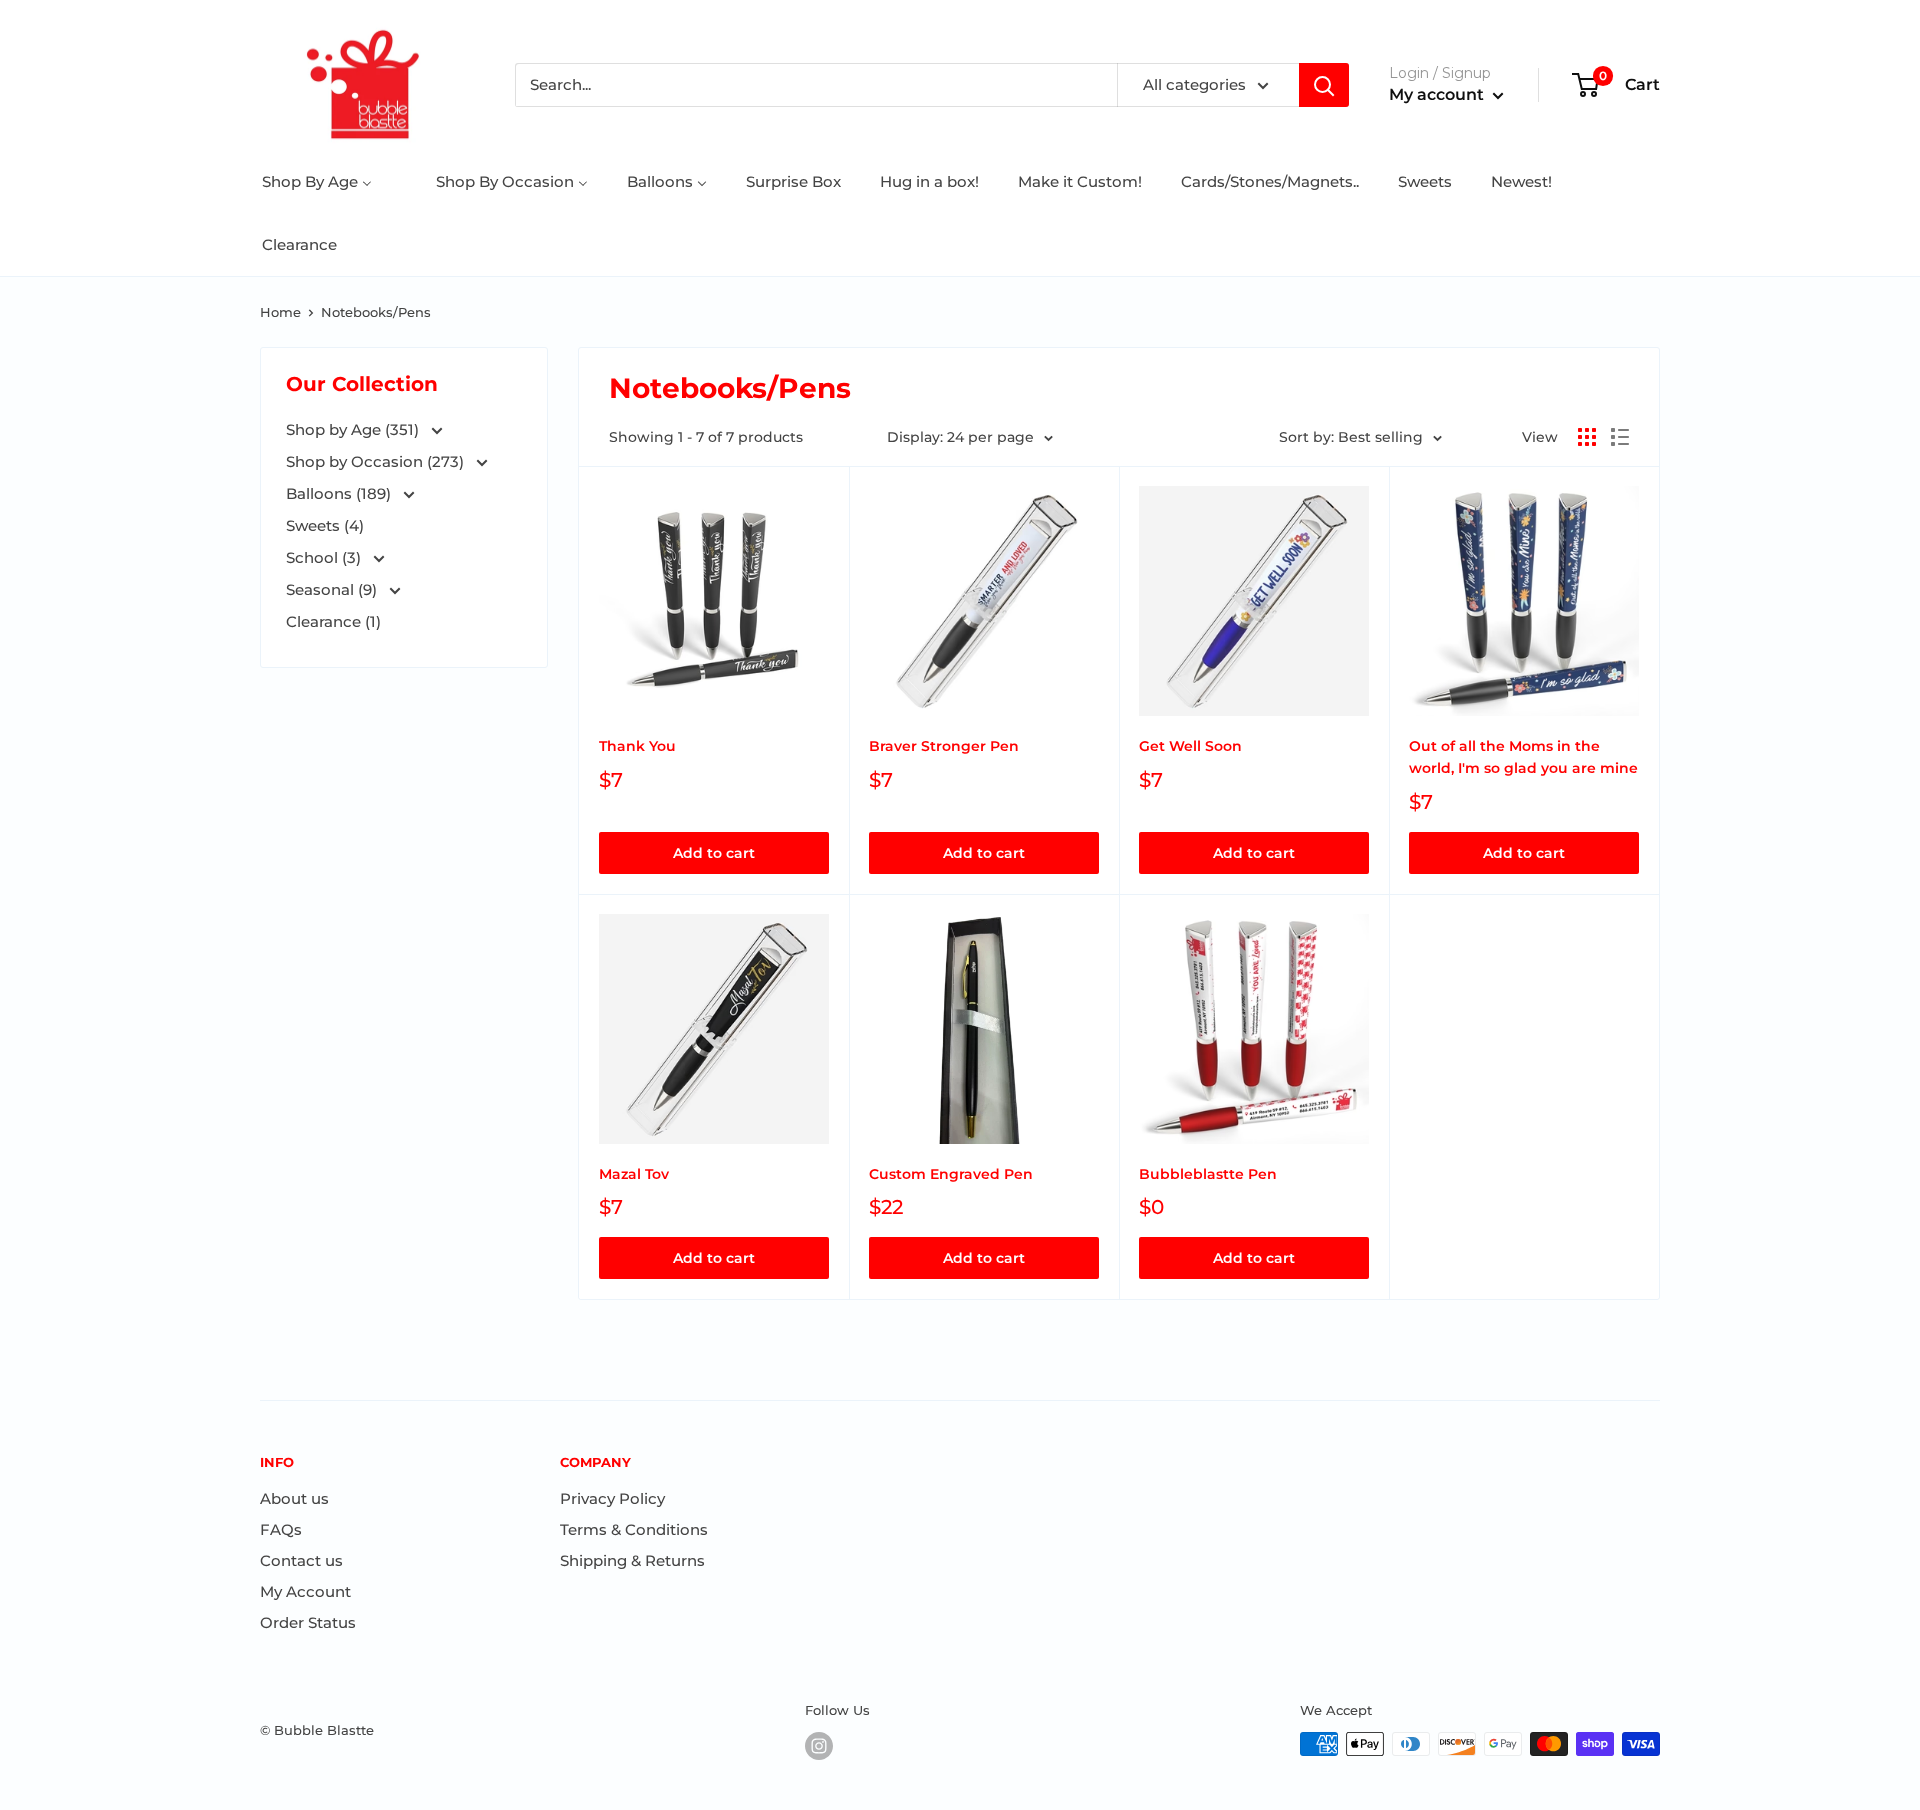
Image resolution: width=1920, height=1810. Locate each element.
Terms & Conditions (634, 1529)
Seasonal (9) (333, 589)
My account (1438, 94)
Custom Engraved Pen (951, 1174)
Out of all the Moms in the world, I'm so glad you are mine (1523, 757)
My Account (305, 1591)
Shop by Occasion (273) (377, 461)
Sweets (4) (325, 525)
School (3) (325, 557)
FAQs (281, 1529)
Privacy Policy (612, 1498)
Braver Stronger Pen (944, 746)
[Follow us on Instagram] (819, 1746)
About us (294, 1498)
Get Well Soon (1190, 746)
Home (280, 312)
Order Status (308, 1622)
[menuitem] (317, 181)
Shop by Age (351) (354, 429)
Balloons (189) (340, 493)
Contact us (301, 1560)
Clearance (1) (333, 621)
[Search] (1324, 85)
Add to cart (714, 853)
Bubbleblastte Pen (1208, 1174)
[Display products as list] (1620, 437)
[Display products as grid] (1587, 437)
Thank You (637, 746)
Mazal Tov (634, 1174)
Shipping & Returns (632, 1560)
